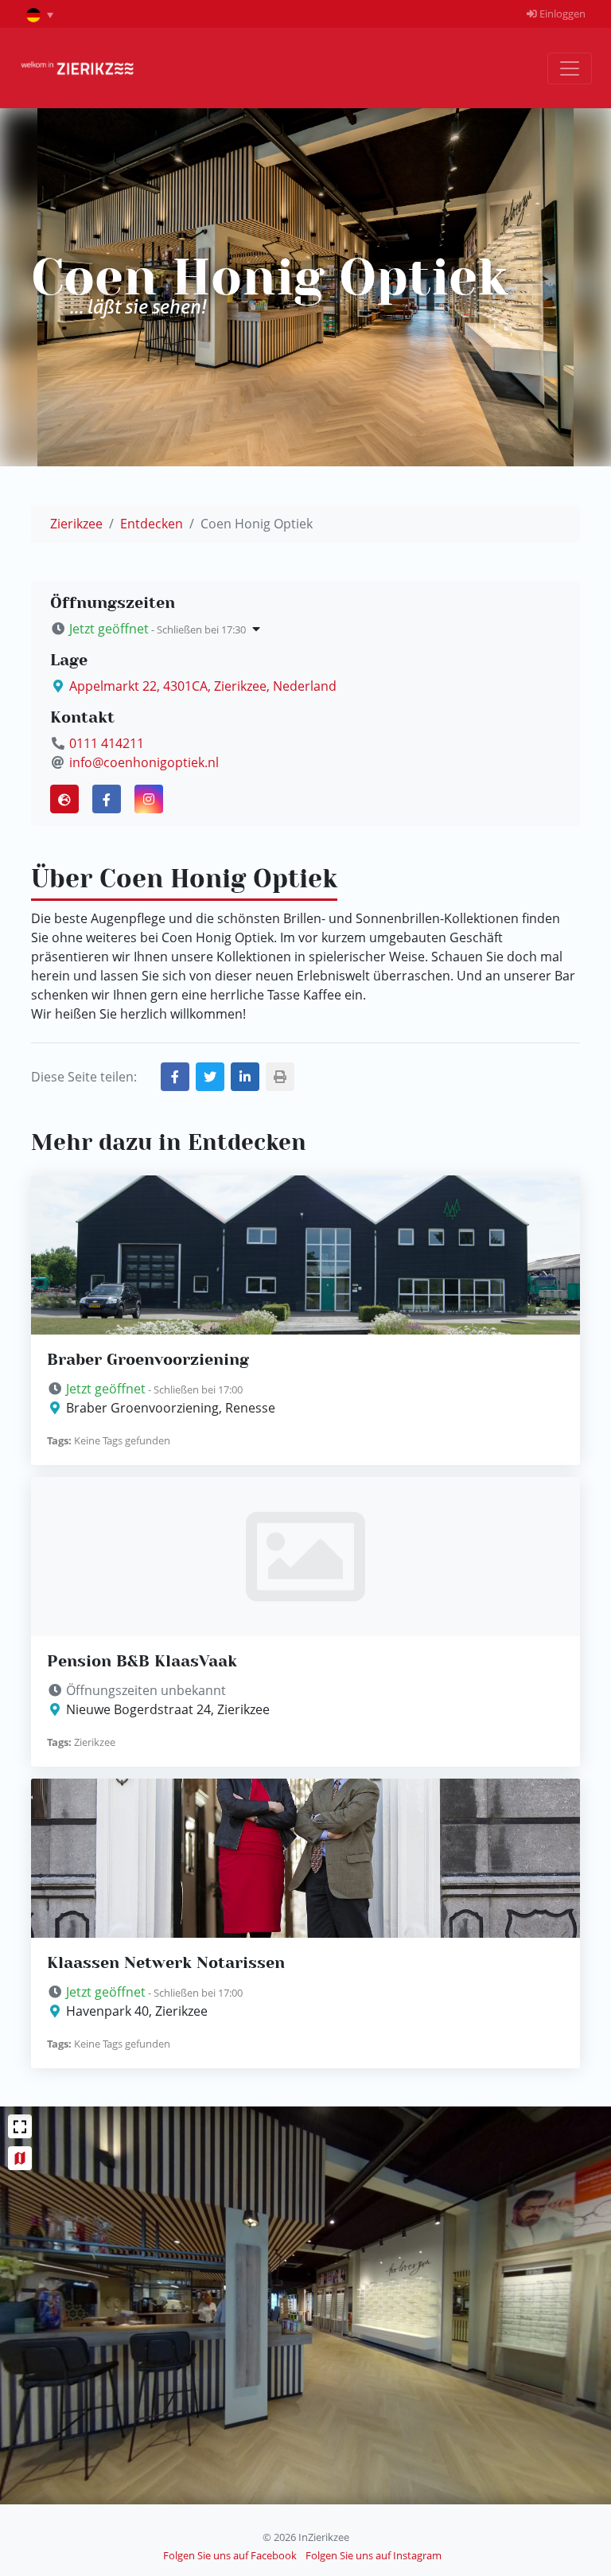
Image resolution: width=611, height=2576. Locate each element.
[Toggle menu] (570, 68)
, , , (203, 686)
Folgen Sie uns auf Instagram (374, 2555)
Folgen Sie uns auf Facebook (230, 2555)
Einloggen (561, 14)
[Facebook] (107, 799)
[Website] (64, 799)
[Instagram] (149, 799)
